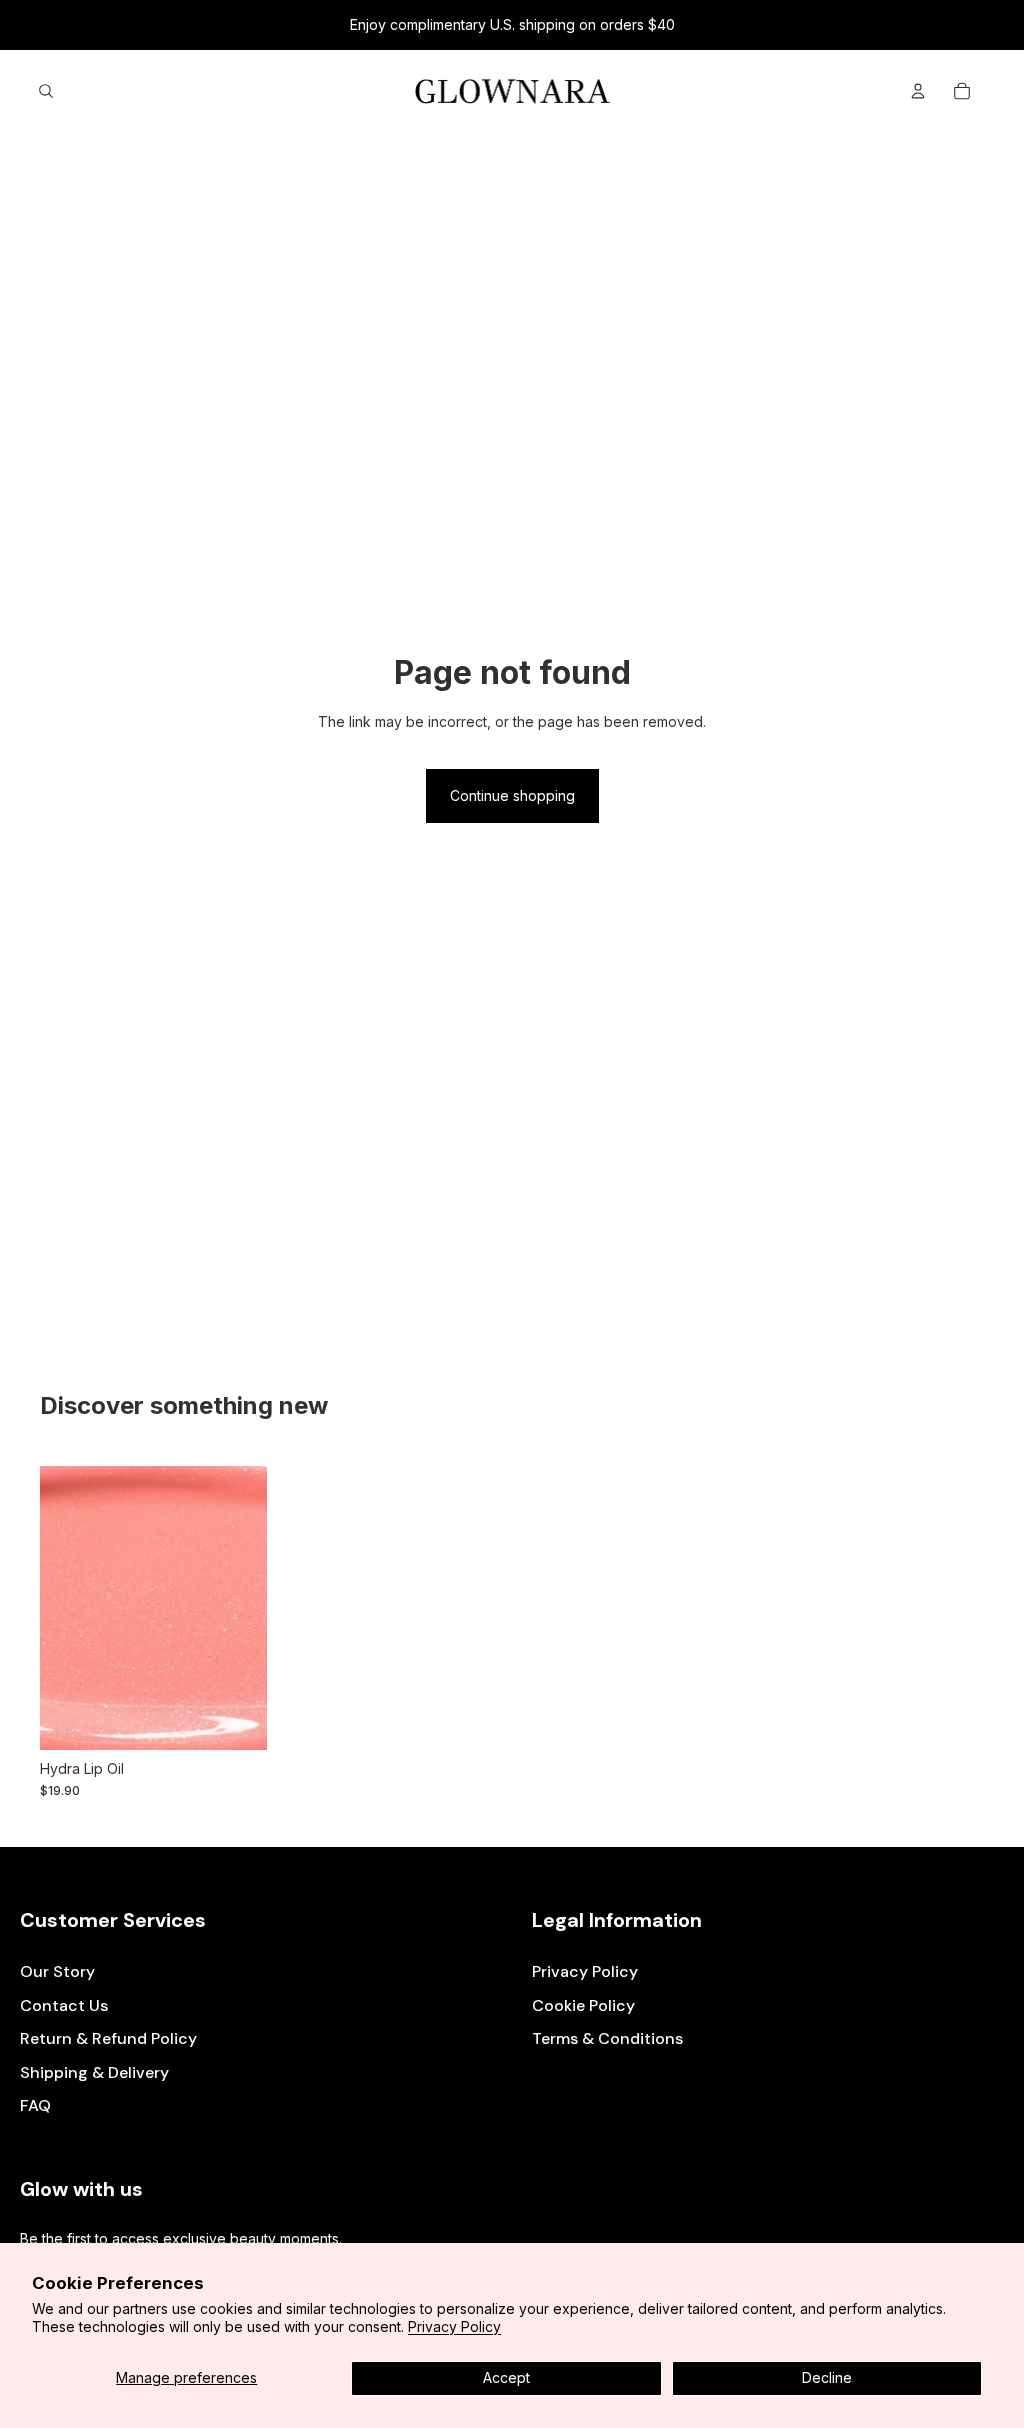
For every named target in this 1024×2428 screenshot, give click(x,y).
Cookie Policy (583, 2005)
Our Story (57, 1971)
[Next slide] (251, 1608)
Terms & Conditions (607, 2038)
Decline (827, 2377)
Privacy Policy (454, 2326)
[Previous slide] (55, 1608)
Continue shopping (512, 795)
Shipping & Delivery (94, 2072)
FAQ (35, 2105)
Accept (506, 2377)
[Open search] (46, 91)
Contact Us (64, 2005)
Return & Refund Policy (108, 2038)
